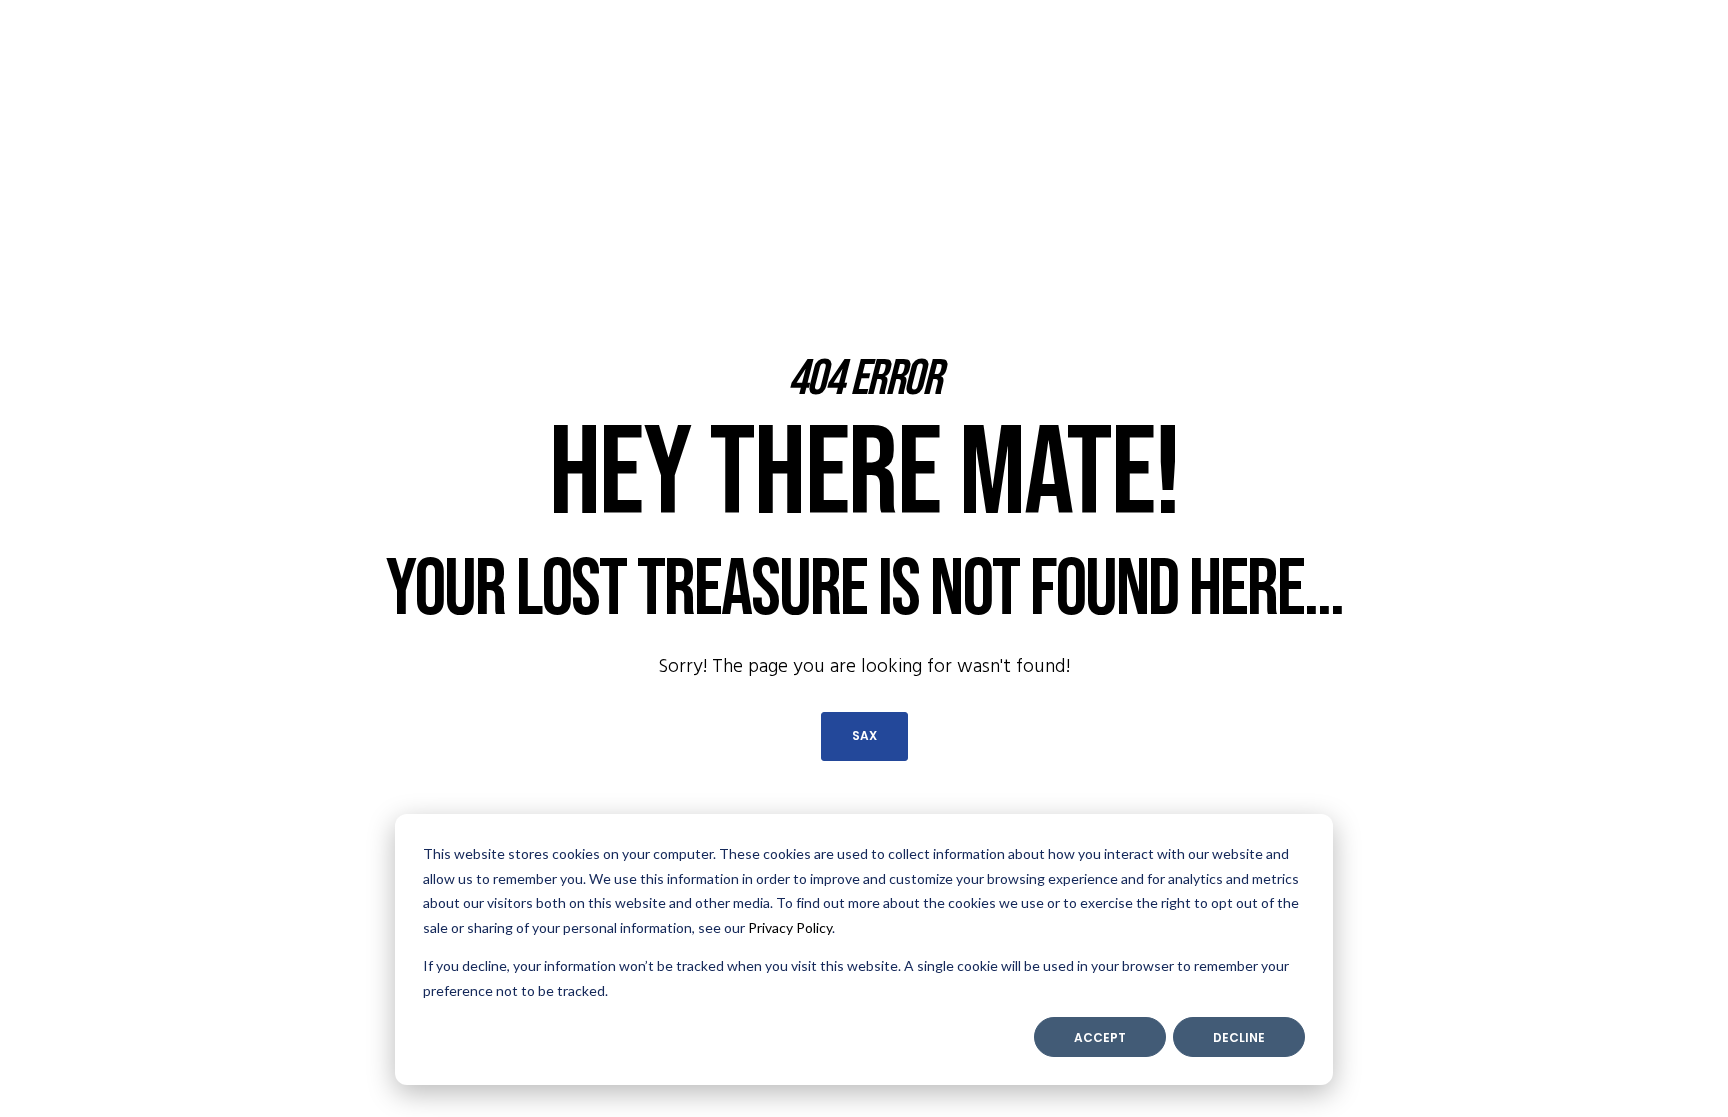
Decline (1239, 1037)
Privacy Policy (790, 927)
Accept (1100, 1037)
